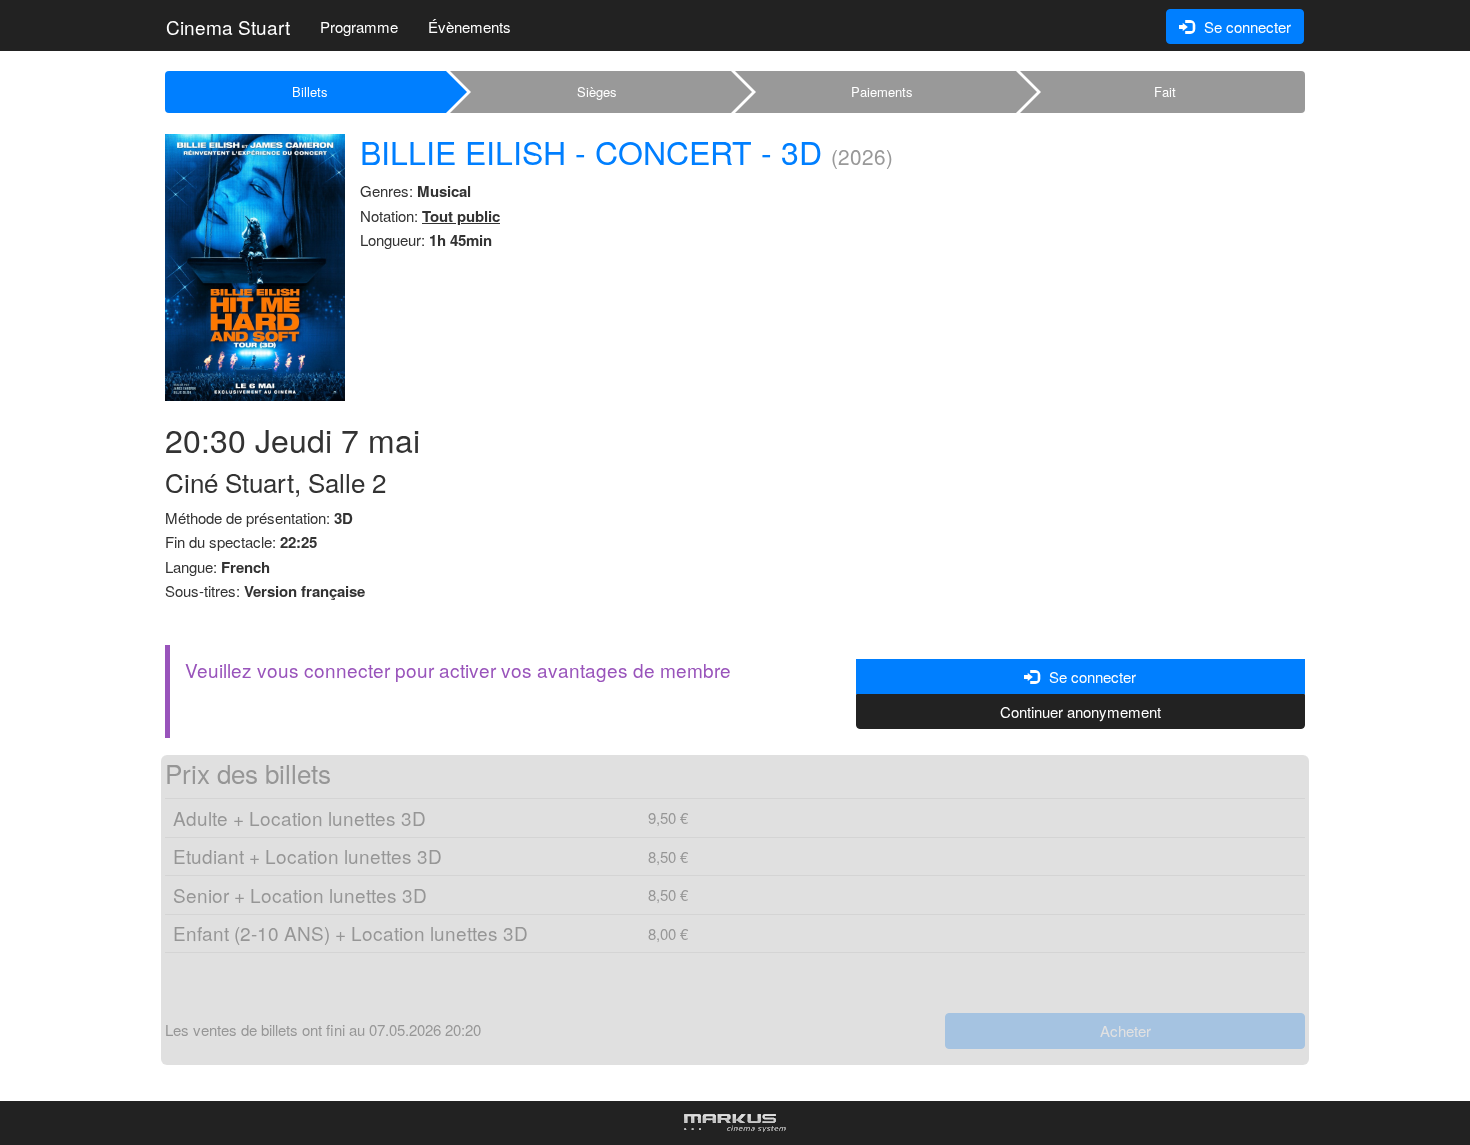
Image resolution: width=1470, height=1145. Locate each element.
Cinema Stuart (228, 26)
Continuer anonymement (1080, 711)
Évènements (469, 26)
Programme (359, 26)
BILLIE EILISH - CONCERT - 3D (591, 151)
